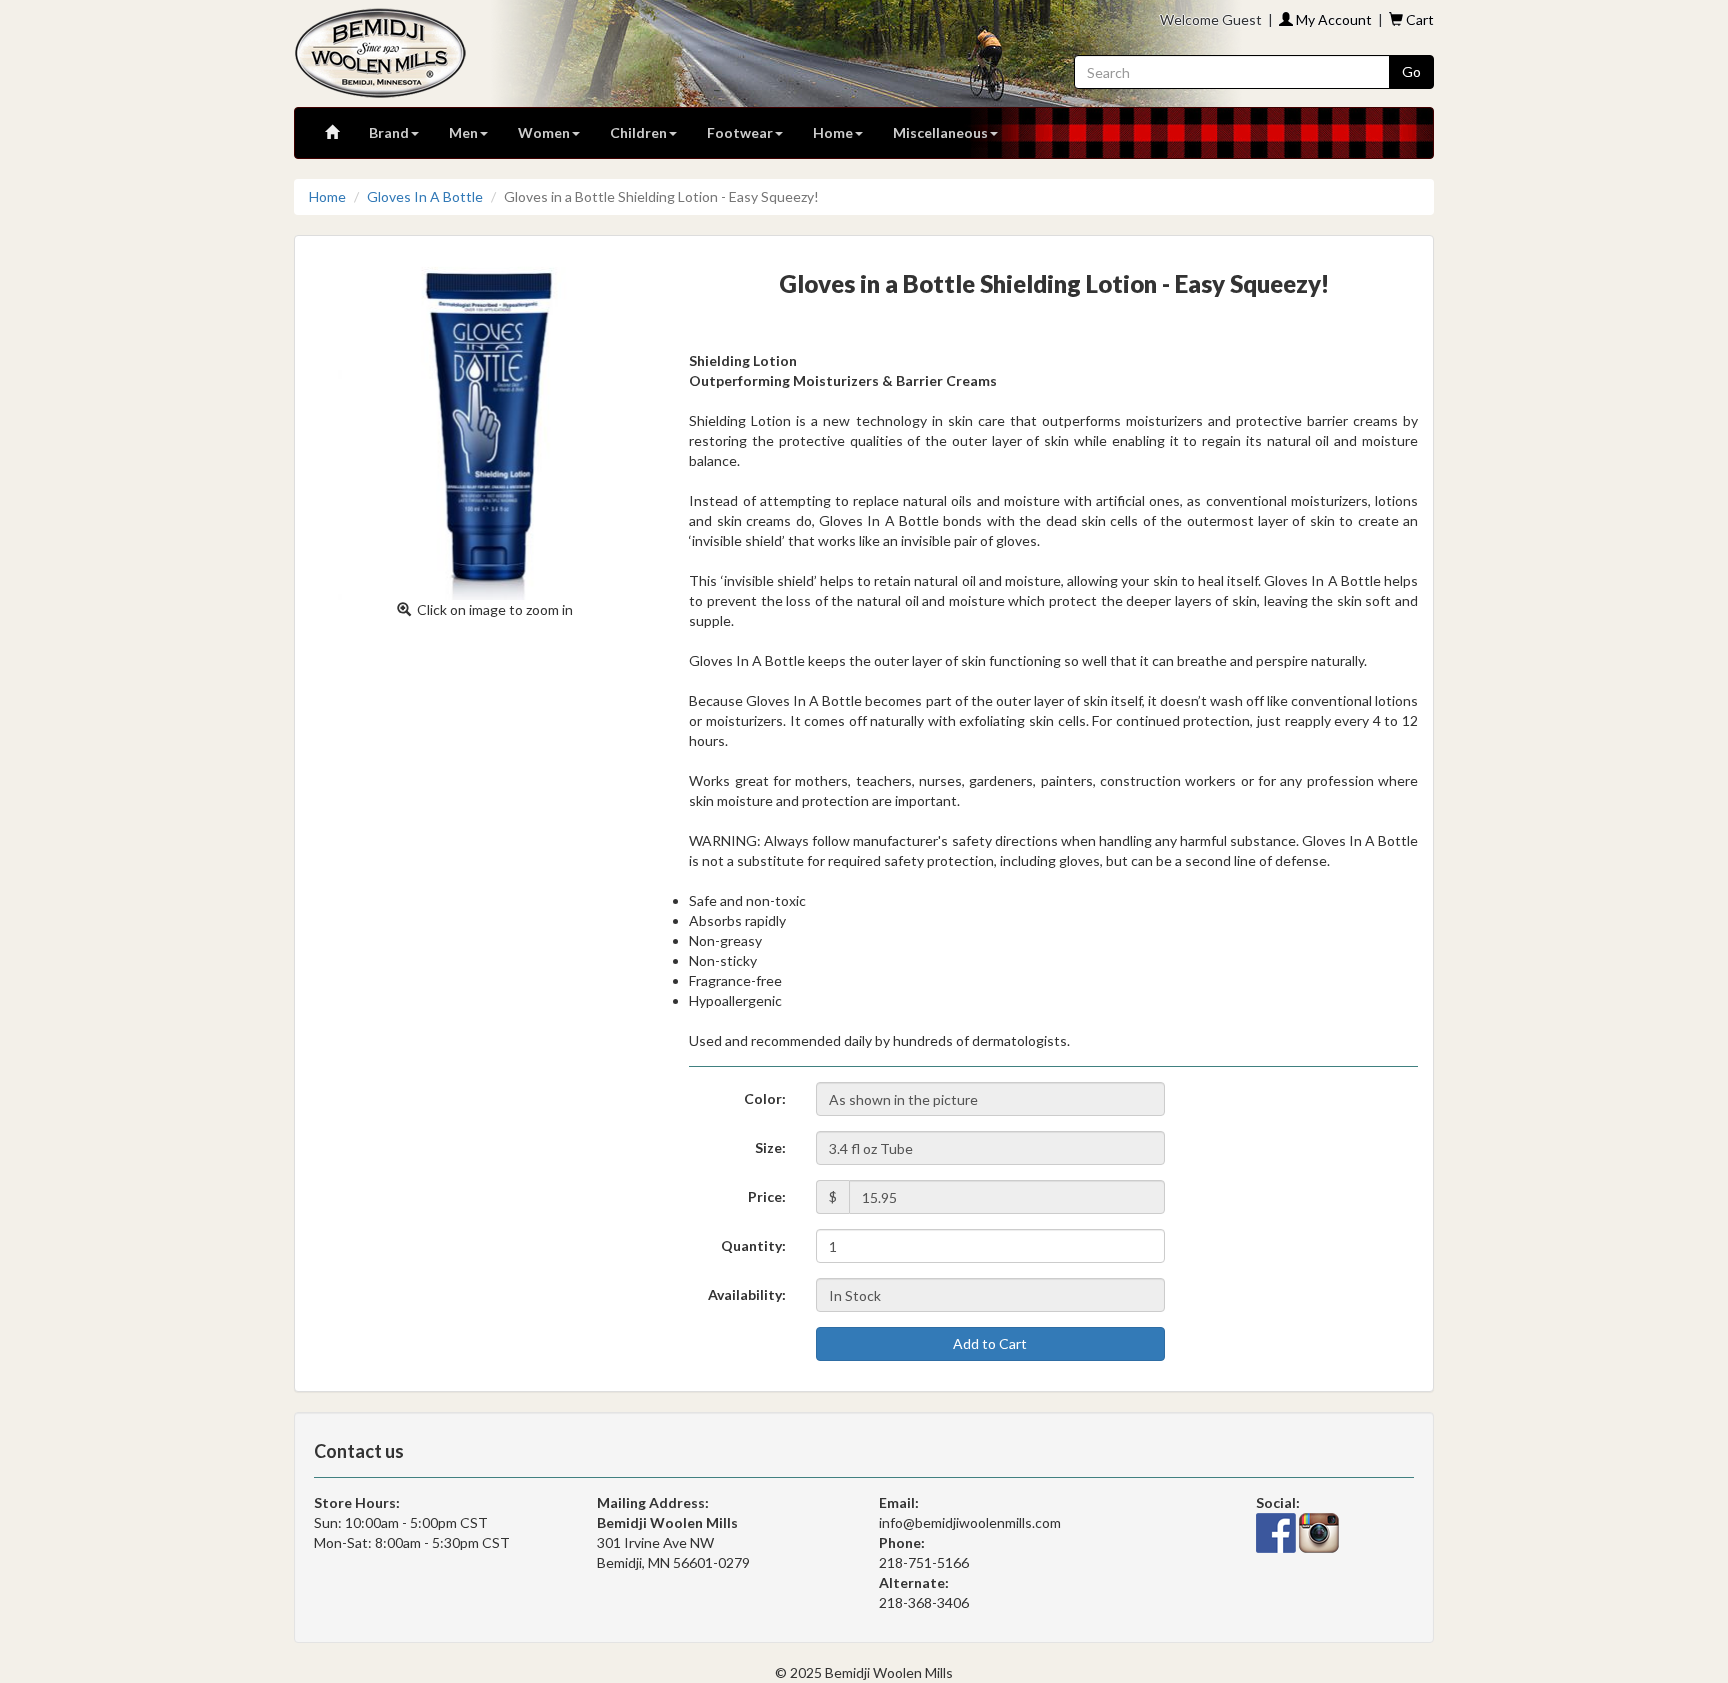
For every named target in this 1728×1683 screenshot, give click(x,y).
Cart (1418, 19)
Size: (770, 1147)
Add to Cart (990, 1343)
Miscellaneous (940, 132)
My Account (1332, 19)
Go (1411, 71)
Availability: (747, 1294)
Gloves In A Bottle (425, 196)
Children (638, 132)
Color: (765, 1098)
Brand (389, 132)
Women (544, 132)
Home (833, 132)
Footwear (740, 132)
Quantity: (753, 1245)
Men (463, 132)
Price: (767, 1196)
